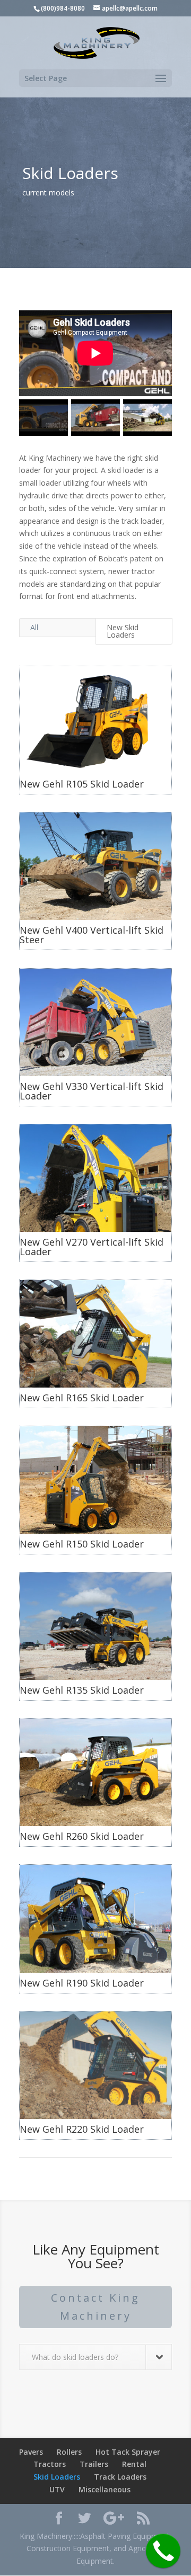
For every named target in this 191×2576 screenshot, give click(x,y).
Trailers (94, 2464)
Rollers (69, 2452)
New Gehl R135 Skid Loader (82, 1690)
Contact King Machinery (95, 2307)
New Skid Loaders (123, 631)
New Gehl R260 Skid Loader (82, 1836)
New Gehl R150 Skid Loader (82, 1544)
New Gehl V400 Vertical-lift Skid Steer (92, 935)
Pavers (31, 2452)
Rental (134, 2464)
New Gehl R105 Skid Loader (82, 784)
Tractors (50, 2464)
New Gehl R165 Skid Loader (82, 1398)
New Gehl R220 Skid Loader (82, 2129)
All (34, 627)
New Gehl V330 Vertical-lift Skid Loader (92, 1091)
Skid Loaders (57, 2477)
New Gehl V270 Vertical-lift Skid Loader (92, 1247)
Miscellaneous (105, 2489)
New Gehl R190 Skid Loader (82, 1983)
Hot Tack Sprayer (128, 2452)
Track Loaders (120, 2477)
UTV (57, 2489)
